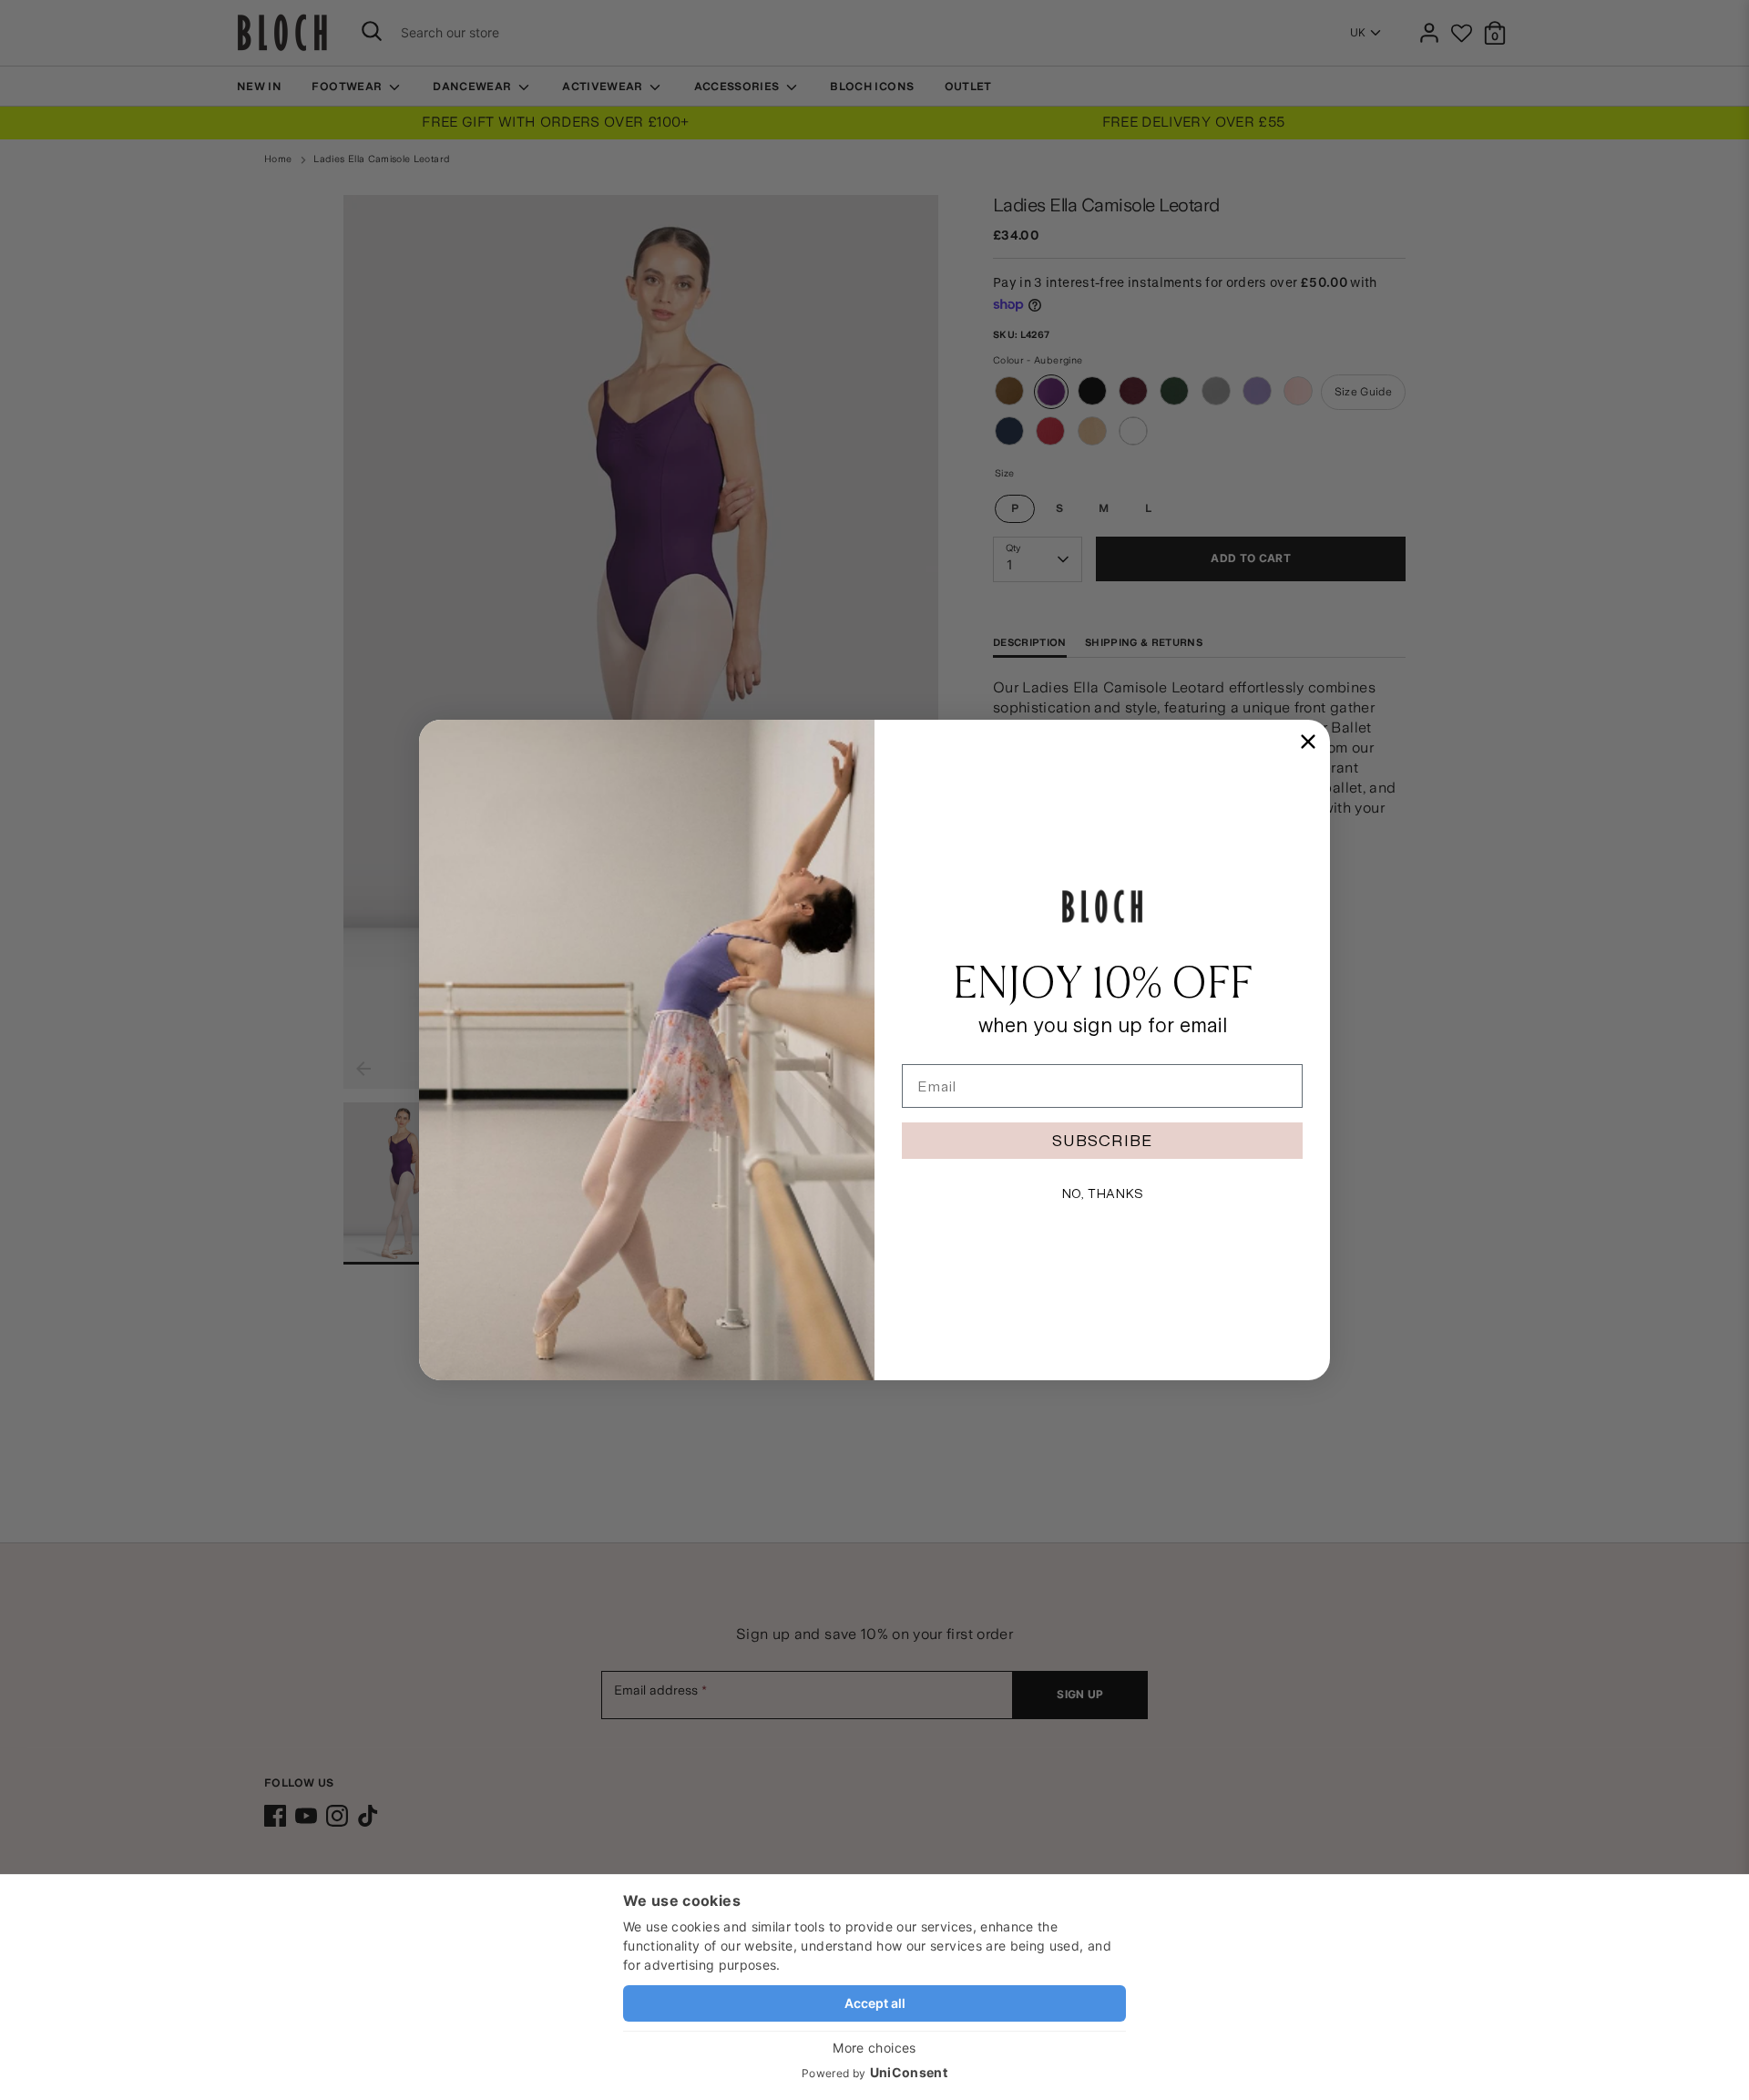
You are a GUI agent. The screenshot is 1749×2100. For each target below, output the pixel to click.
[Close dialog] (1308, 742)
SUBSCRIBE (1102, 1140)
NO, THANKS (1102, 1193)
